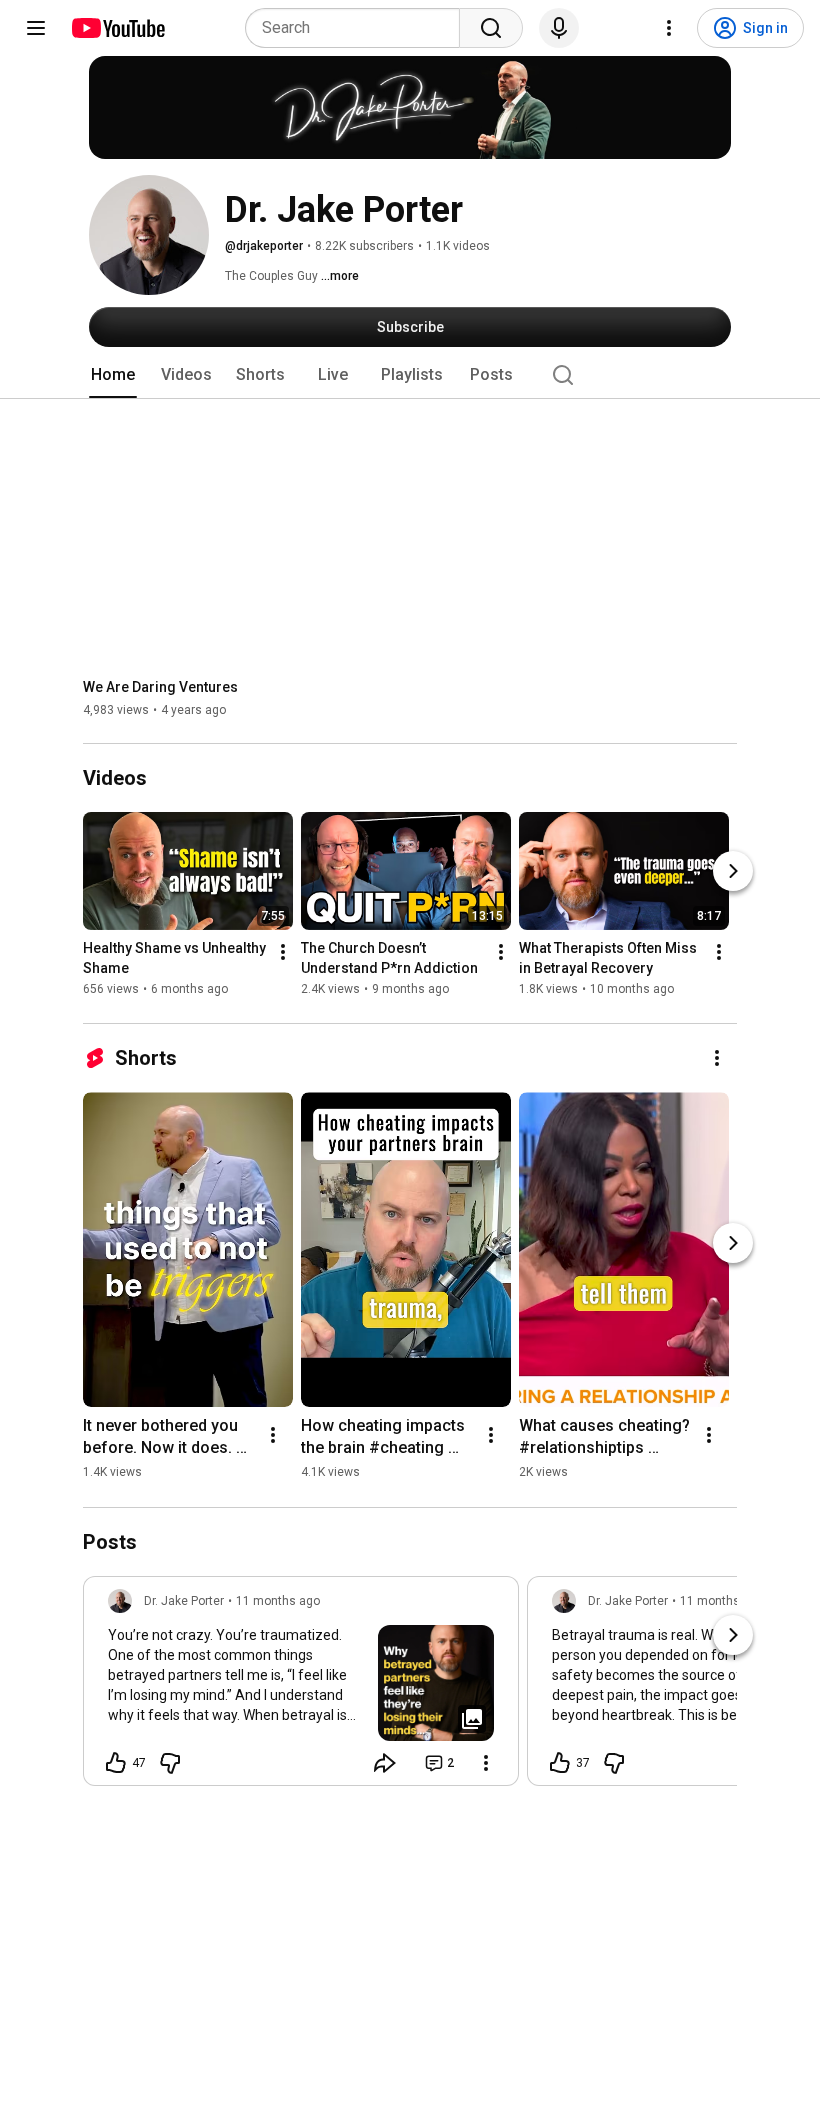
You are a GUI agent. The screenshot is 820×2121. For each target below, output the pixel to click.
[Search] (491, 28)
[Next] (733, 872)
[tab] (113, 375)
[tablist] (410, 375)
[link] (301, 1687)
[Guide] (36, 28)
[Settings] (669, 28)
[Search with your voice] (559, 28)
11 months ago (278, 1601)
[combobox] (358, 28)
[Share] (385, 1763)
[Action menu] (486, 1763)
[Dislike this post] (170, 1763)
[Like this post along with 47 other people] (116, 1763)
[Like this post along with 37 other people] (560, 1763)
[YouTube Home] (117, 28)
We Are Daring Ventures (160, 687)
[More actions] (283, 953)
